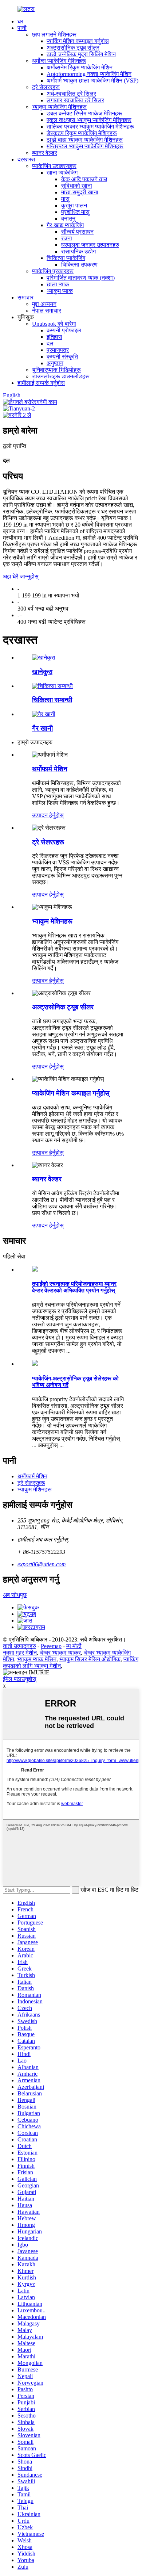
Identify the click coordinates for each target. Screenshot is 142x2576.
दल (50, 343)
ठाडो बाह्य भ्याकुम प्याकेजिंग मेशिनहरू (85, 140)
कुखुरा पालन (74, 205)
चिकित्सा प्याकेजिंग (66, 258)
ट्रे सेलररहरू (46, 87)
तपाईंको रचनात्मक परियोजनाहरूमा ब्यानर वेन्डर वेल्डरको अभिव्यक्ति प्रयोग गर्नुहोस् (74, 1287)
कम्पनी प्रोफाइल (64, 330)
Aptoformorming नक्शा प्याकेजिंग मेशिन (89, 74)
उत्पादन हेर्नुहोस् (48, 815)
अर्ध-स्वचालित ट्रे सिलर (71, 94)
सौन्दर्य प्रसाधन (77, 232)
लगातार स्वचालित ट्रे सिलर (75, 100)
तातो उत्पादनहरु (19, 1646)
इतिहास (54, 337)
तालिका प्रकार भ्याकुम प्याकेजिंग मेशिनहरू (90, 127)
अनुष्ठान (55, 363)
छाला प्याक (58, 284)
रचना (67, 238)
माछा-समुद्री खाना (80, 192)
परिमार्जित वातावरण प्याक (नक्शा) (81, 278)
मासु (65, 199)
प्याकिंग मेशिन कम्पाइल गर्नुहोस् (78, 41)
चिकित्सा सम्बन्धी (52, 700)
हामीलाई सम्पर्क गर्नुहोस (41, 383)
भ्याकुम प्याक (60, 291)
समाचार (25, 297)
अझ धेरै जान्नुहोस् (21, 576)
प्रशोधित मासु (75, 212)
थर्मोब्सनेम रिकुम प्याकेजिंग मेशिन (80, 67)
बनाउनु (68, 219)
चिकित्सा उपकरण (79, 265)
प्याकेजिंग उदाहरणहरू (54, 166)
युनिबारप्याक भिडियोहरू (56, 370)
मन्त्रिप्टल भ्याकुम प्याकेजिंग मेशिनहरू (85, 146)
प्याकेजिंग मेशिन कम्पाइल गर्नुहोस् (71, 1093)
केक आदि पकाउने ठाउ (84, 179)
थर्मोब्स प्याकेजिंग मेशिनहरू (59, 61)
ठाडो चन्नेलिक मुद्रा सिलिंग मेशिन (81, 54)
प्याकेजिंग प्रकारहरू (53, 271)
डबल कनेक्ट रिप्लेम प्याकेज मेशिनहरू (84, 113)
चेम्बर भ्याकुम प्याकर (60, 1653)
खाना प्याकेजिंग (62, 173)
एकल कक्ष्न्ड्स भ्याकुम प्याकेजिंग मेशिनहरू (89, 120)
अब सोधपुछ (15, 1595)
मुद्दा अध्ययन (44, 304)
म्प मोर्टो (74, 1646)
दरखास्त (26, 159)
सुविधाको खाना (77, 186)
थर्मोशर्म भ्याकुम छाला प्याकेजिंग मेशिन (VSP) (92, 81)
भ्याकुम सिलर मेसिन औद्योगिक (90, 1659)
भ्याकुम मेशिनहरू (52, 921)
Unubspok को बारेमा (54, 324)
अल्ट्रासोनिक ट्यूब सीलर (73, 48)
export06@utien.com (42, 1564)
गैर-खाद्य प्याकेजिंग (65, 225)
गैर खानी (42, 728)
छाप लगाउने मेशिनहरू (54, 35)
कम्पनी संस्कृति (62, 357)
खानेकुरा (42, 672)
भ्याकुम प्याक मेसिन (37, 1659)
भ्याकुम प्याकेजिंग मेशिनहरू (59, 107)
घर (20, 21)
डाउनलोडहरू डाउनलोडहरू (61, 376)
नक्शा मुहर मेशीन (20, 1653)
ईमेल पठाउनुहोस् (20, 1679)
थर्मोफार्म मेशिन (50, 769)
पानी (22, 28)
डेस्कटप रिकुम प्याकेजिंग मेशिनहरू (82, 133)
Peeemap (51, 1646)
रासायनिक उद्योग (78, 251)
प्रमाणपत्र (58, 350)
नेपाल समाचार (47, 311)
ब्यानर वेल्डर (45, 153)
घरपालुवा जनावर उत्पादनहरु (90, 245)
